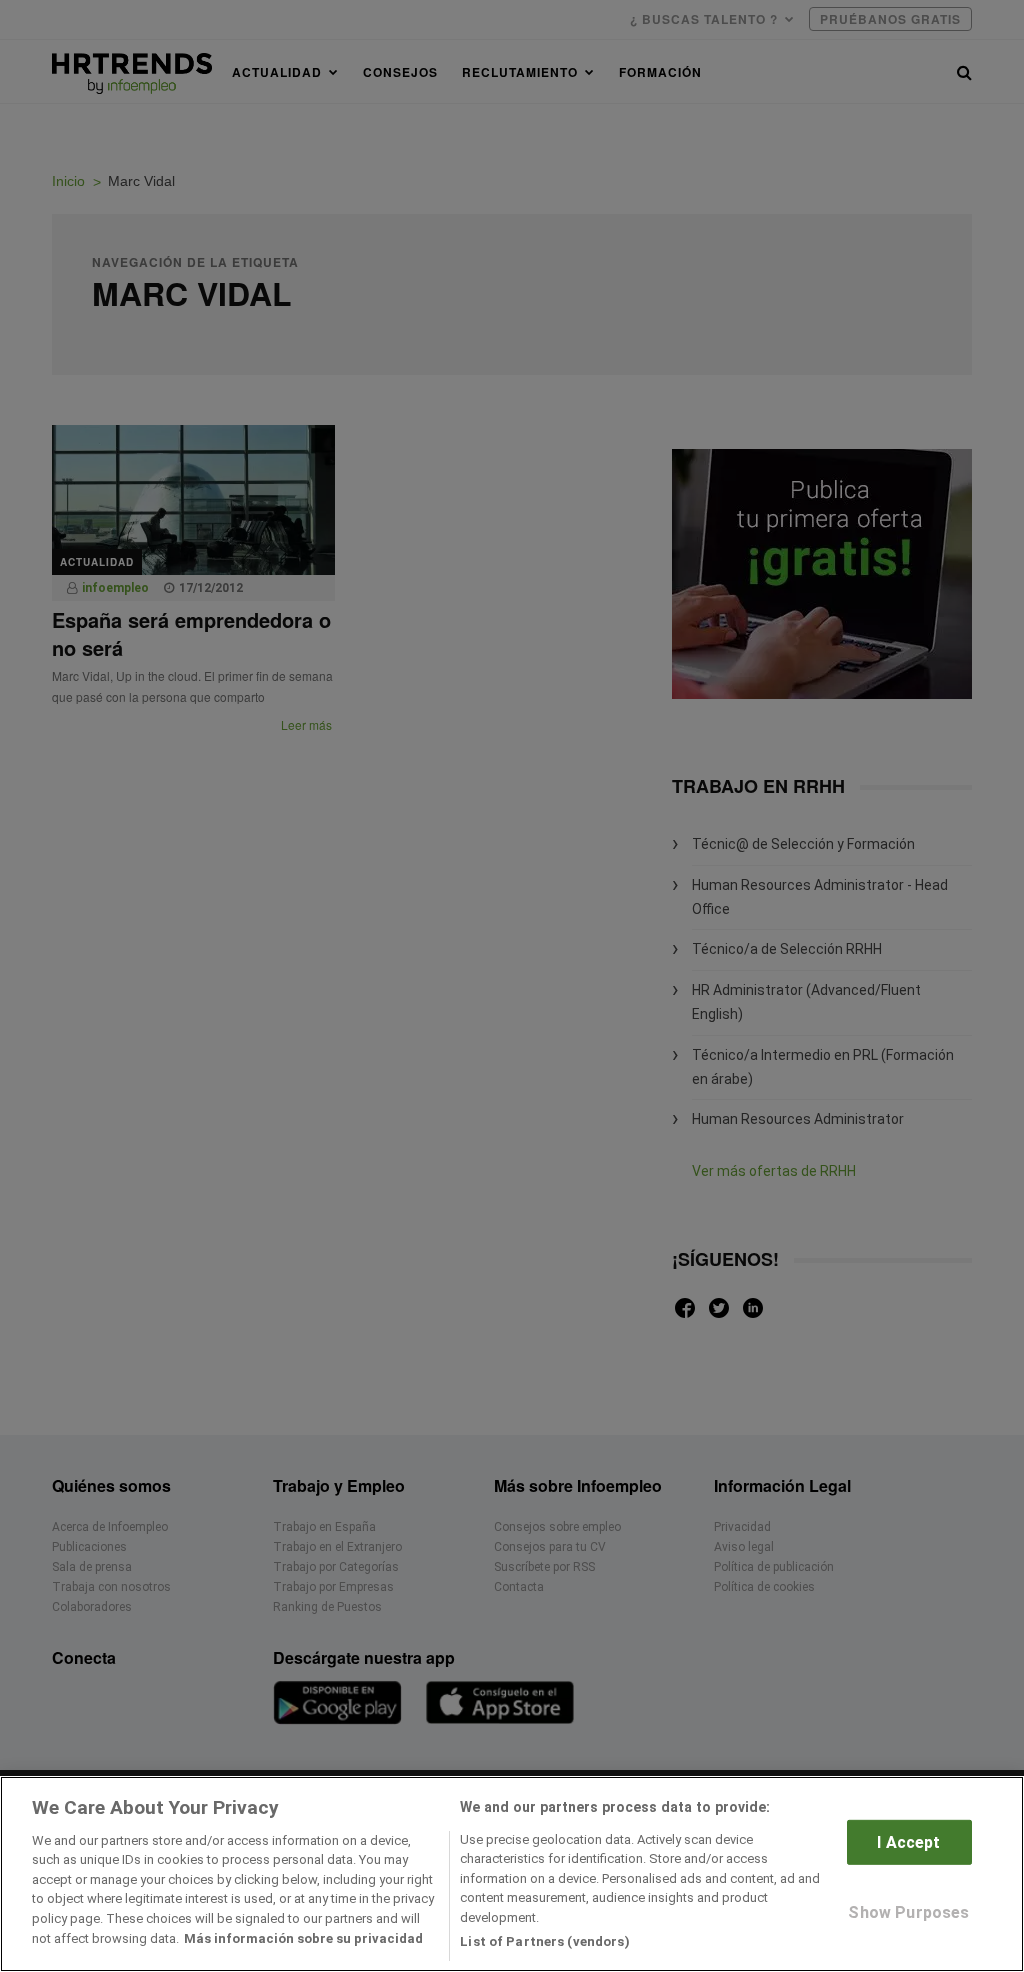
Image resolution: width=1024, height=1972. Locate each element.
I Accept (908, 1842)
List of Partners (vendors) (544, 1941)
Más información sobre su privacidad (303, 1938)
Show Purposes (908, 1912)
